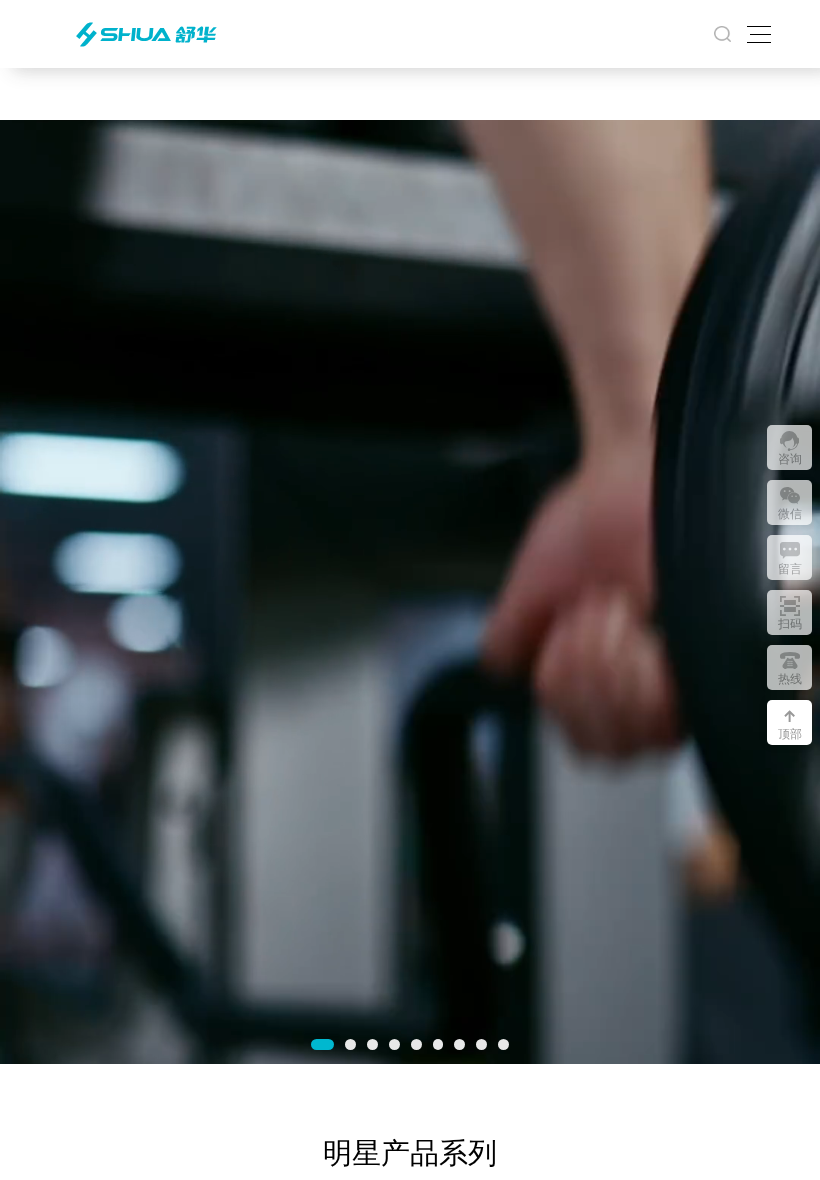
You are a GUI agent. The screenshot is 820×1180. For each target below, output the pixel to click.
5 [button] (416, 1044)
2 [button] (350, 1044)
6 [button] (438, 1044)
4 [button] (394, 1044)
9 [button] (503, 1044)
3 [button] (372, 1044)
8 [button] (481, 1044)
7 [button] (459, 1044)
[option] (410, 592)
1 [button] (322, 1044)
